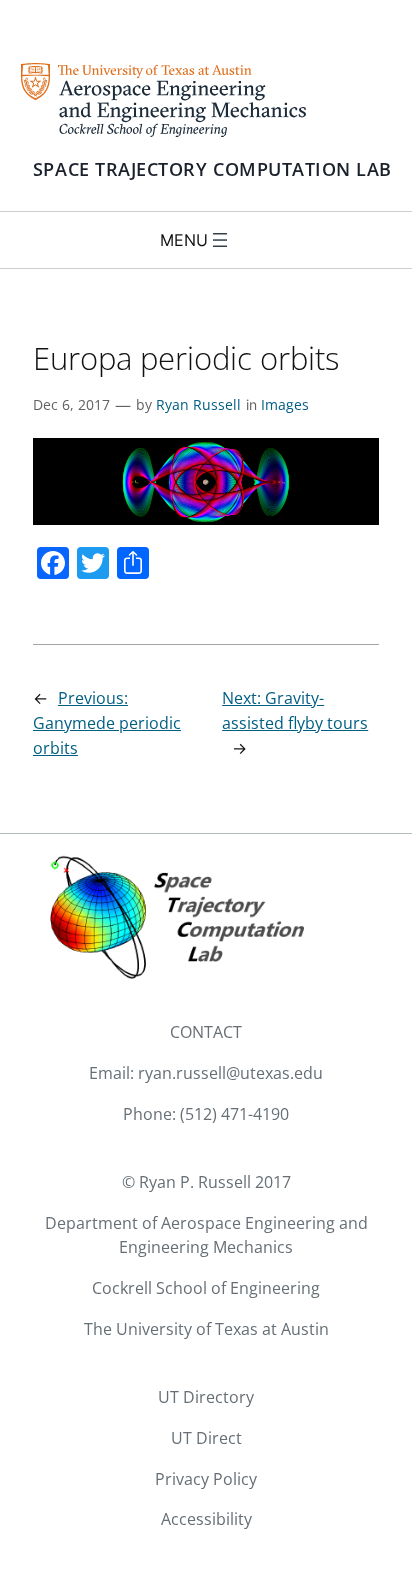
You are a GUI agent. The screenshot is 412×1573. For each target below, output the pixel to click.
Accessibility (206, 1519)
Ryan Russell (198, 404)
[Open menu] (220, 240)
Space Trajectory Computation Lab (212, 169)
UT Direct (206, 1438)
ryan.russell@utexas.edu (230, 1073)
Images (285, 404)
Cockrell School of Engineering (206, 1288)
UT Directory (206, 1397)
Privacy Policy (206, 1479)
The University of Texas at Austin (206, 1329)
